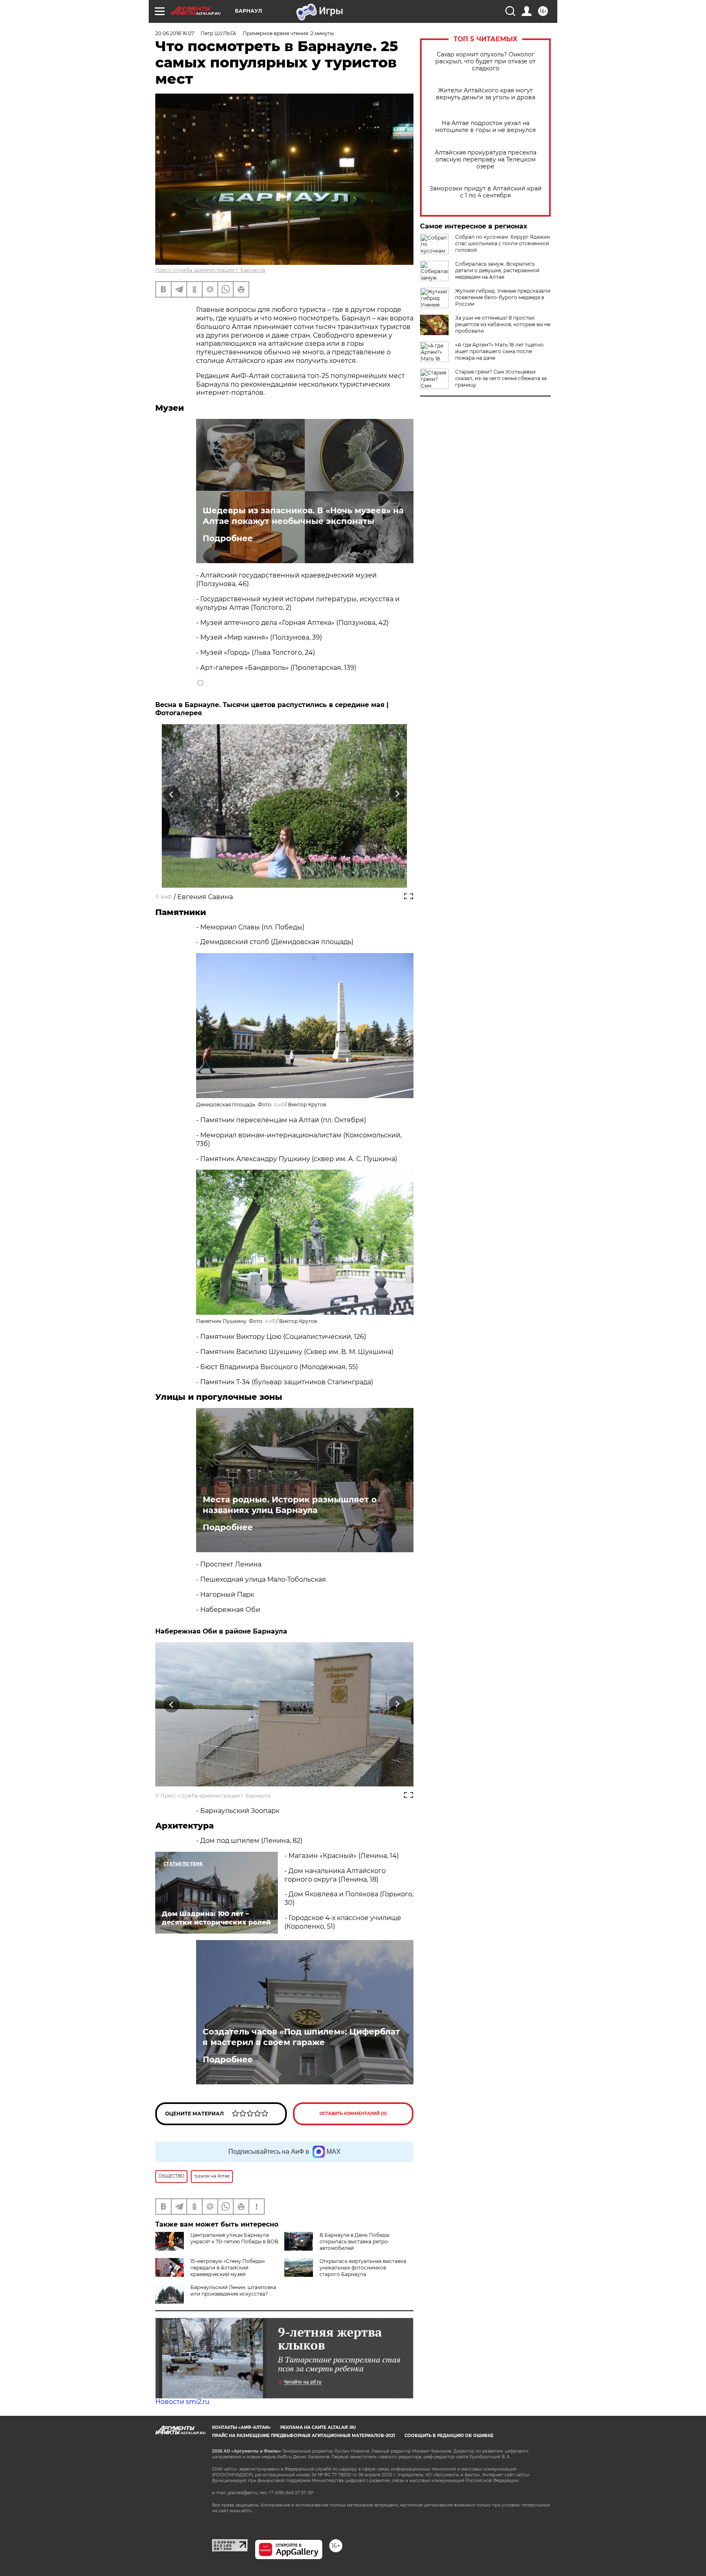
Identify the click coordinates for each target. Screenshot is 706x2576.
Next (397, 794)
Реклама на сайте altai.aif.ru (318, 2427)
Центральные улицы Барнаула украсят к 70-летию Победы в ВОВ (234, 2238)
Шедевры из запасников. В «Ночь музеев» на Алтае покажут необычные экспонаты (303, 516)
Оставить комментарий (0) (353, 2114)
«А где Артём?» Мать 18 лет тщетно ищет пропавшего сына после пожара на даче (499, 351)
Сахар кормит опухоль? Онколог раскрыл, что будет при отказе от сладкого (485, 62)
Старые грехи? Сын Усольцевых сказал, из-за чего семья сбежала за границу (501, 378)
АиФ (166, 897)
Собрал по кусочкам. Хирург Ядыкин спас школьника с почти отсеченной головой (503, 243)
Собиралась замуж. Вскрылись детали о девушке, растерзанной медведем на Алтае (497, 270)
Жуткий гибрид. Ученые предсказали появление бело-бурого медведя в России (503, 297)
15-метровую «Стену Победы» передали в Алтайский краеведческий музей (228, 2268)
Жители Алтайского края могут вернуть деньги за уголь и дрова (486, 94)
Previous (172, 794)
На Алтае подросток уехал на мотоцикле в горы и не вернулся (485, 127)
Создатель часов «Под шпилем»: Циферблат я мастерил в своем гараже (301, 2037)
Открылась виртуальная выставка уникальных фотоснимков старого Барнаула (363, 2268)
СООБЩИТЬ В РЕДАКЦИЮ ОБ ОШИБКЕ (449, 2436)
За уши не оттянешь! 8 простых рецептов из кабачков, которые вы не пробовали (503, 324)
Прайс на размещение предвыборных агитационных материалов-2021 (304, 2436)
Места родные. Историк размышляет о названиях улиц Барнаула (290, 1505)
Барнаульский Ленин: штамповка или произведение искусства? (233, 2291)
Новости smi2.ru (182, 2402)
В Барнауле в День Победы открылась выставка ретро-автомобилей (355, 2241)
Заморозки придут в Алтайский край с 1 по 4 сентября (486, 192)
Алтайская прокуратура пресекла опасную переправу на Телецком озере (486, 160)
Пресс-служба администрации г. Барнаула (210, 270)
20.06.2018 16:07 (175, 33)
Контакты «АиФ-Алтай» (241, 2427)
